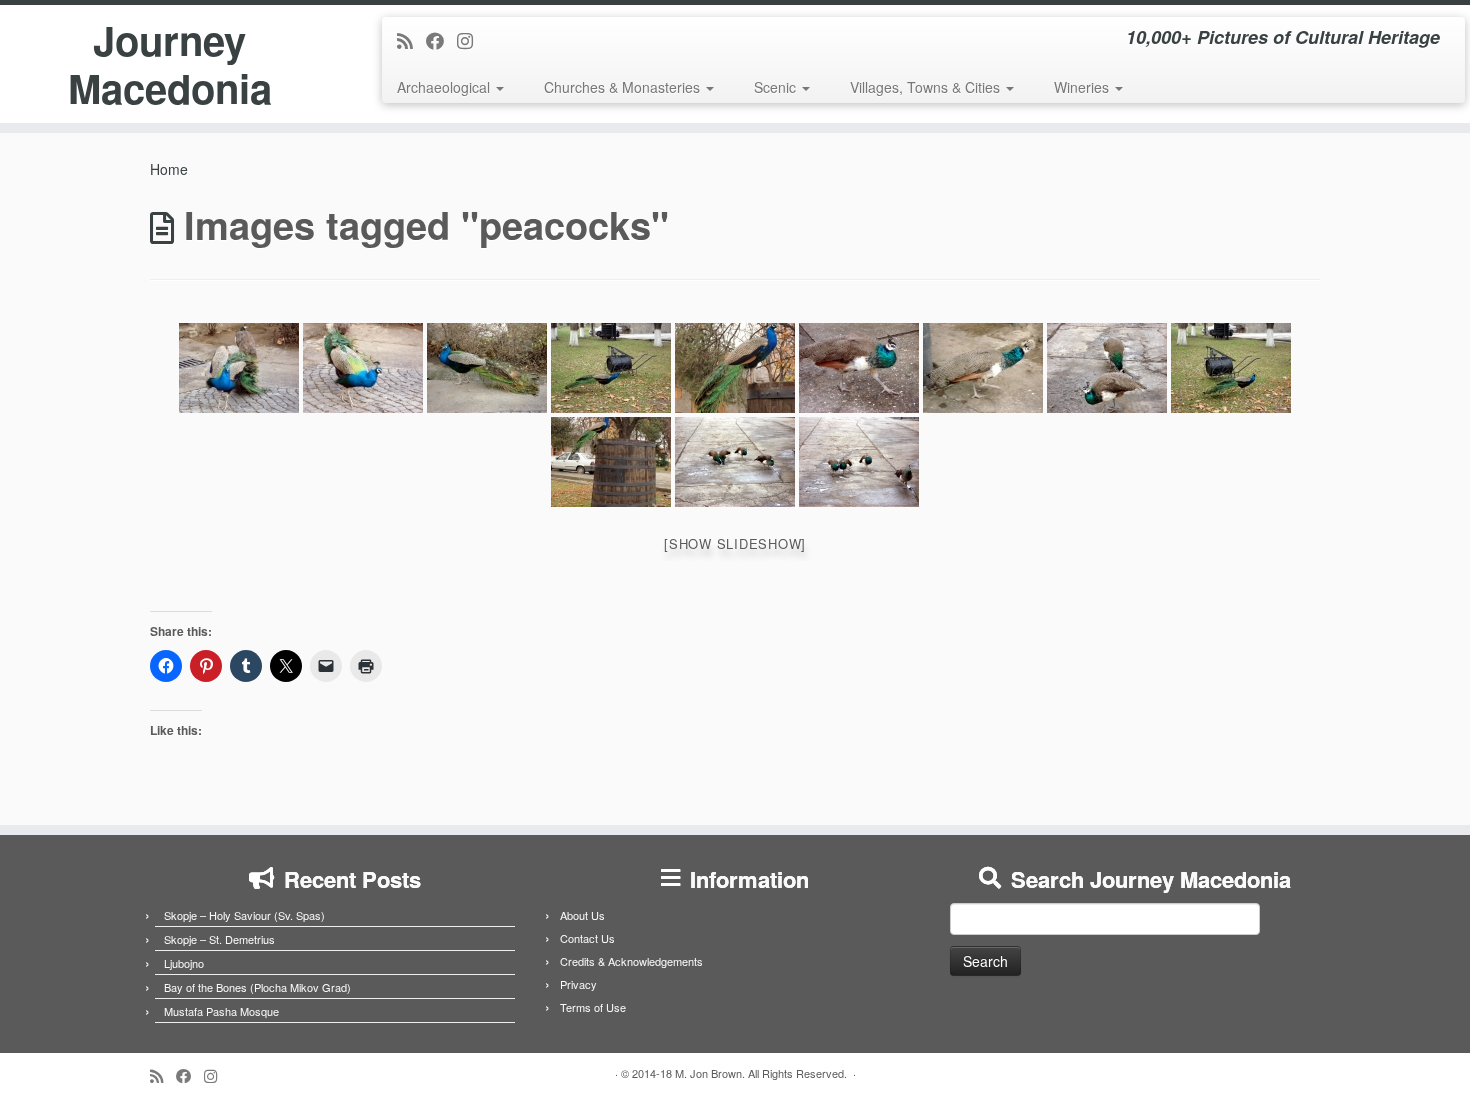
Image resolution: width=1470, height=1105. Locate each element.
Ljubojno (184, 963)
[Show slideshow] (735, 543)
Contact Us (587, 938)
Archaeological (445, 87)
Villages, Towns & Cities (927, 87)
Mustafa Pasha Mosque (221, 1011)
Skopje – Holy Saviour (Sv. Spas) (244, 915)
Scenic (777, 87)
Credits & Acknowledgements (631, 961)
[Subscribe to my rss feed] (411, 40)
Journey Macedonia (170, 64)
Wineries (1083, 87)
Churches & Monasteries (624, 87)
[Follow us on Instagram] (471, 40)
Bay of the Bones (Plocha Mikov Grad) (257, 987)
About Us (582, 915)
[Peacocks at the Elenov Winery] (239, 368)
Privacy (578, 984)
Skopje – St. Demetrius (219, 939)
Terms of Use (593, 1007)
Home (169, 169)
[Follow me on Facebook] (441, 40)
